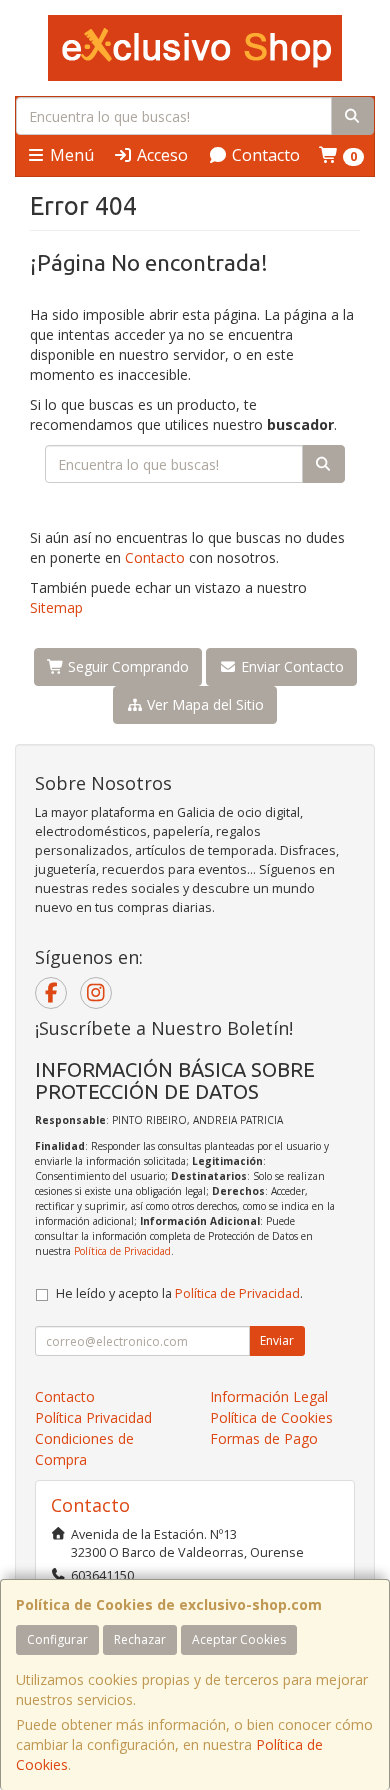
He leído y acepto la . (179, 1293)
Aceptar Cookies (239, 1639)
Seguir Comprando (126, 666)
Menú (70, 155)
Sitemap (56, 607)
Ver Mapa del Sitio (203, 704)
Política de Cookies (271, 1417)
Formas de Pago (264, 1438)
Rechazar (140, 1639)
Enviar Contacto (290, 666)
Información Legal (269, 1396)
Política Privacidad (93, 1417)
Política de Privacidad (122, 1251)
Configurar (57, 1639)
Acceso (160, 155)
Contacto (264, 155)
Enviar (277, 1340)
